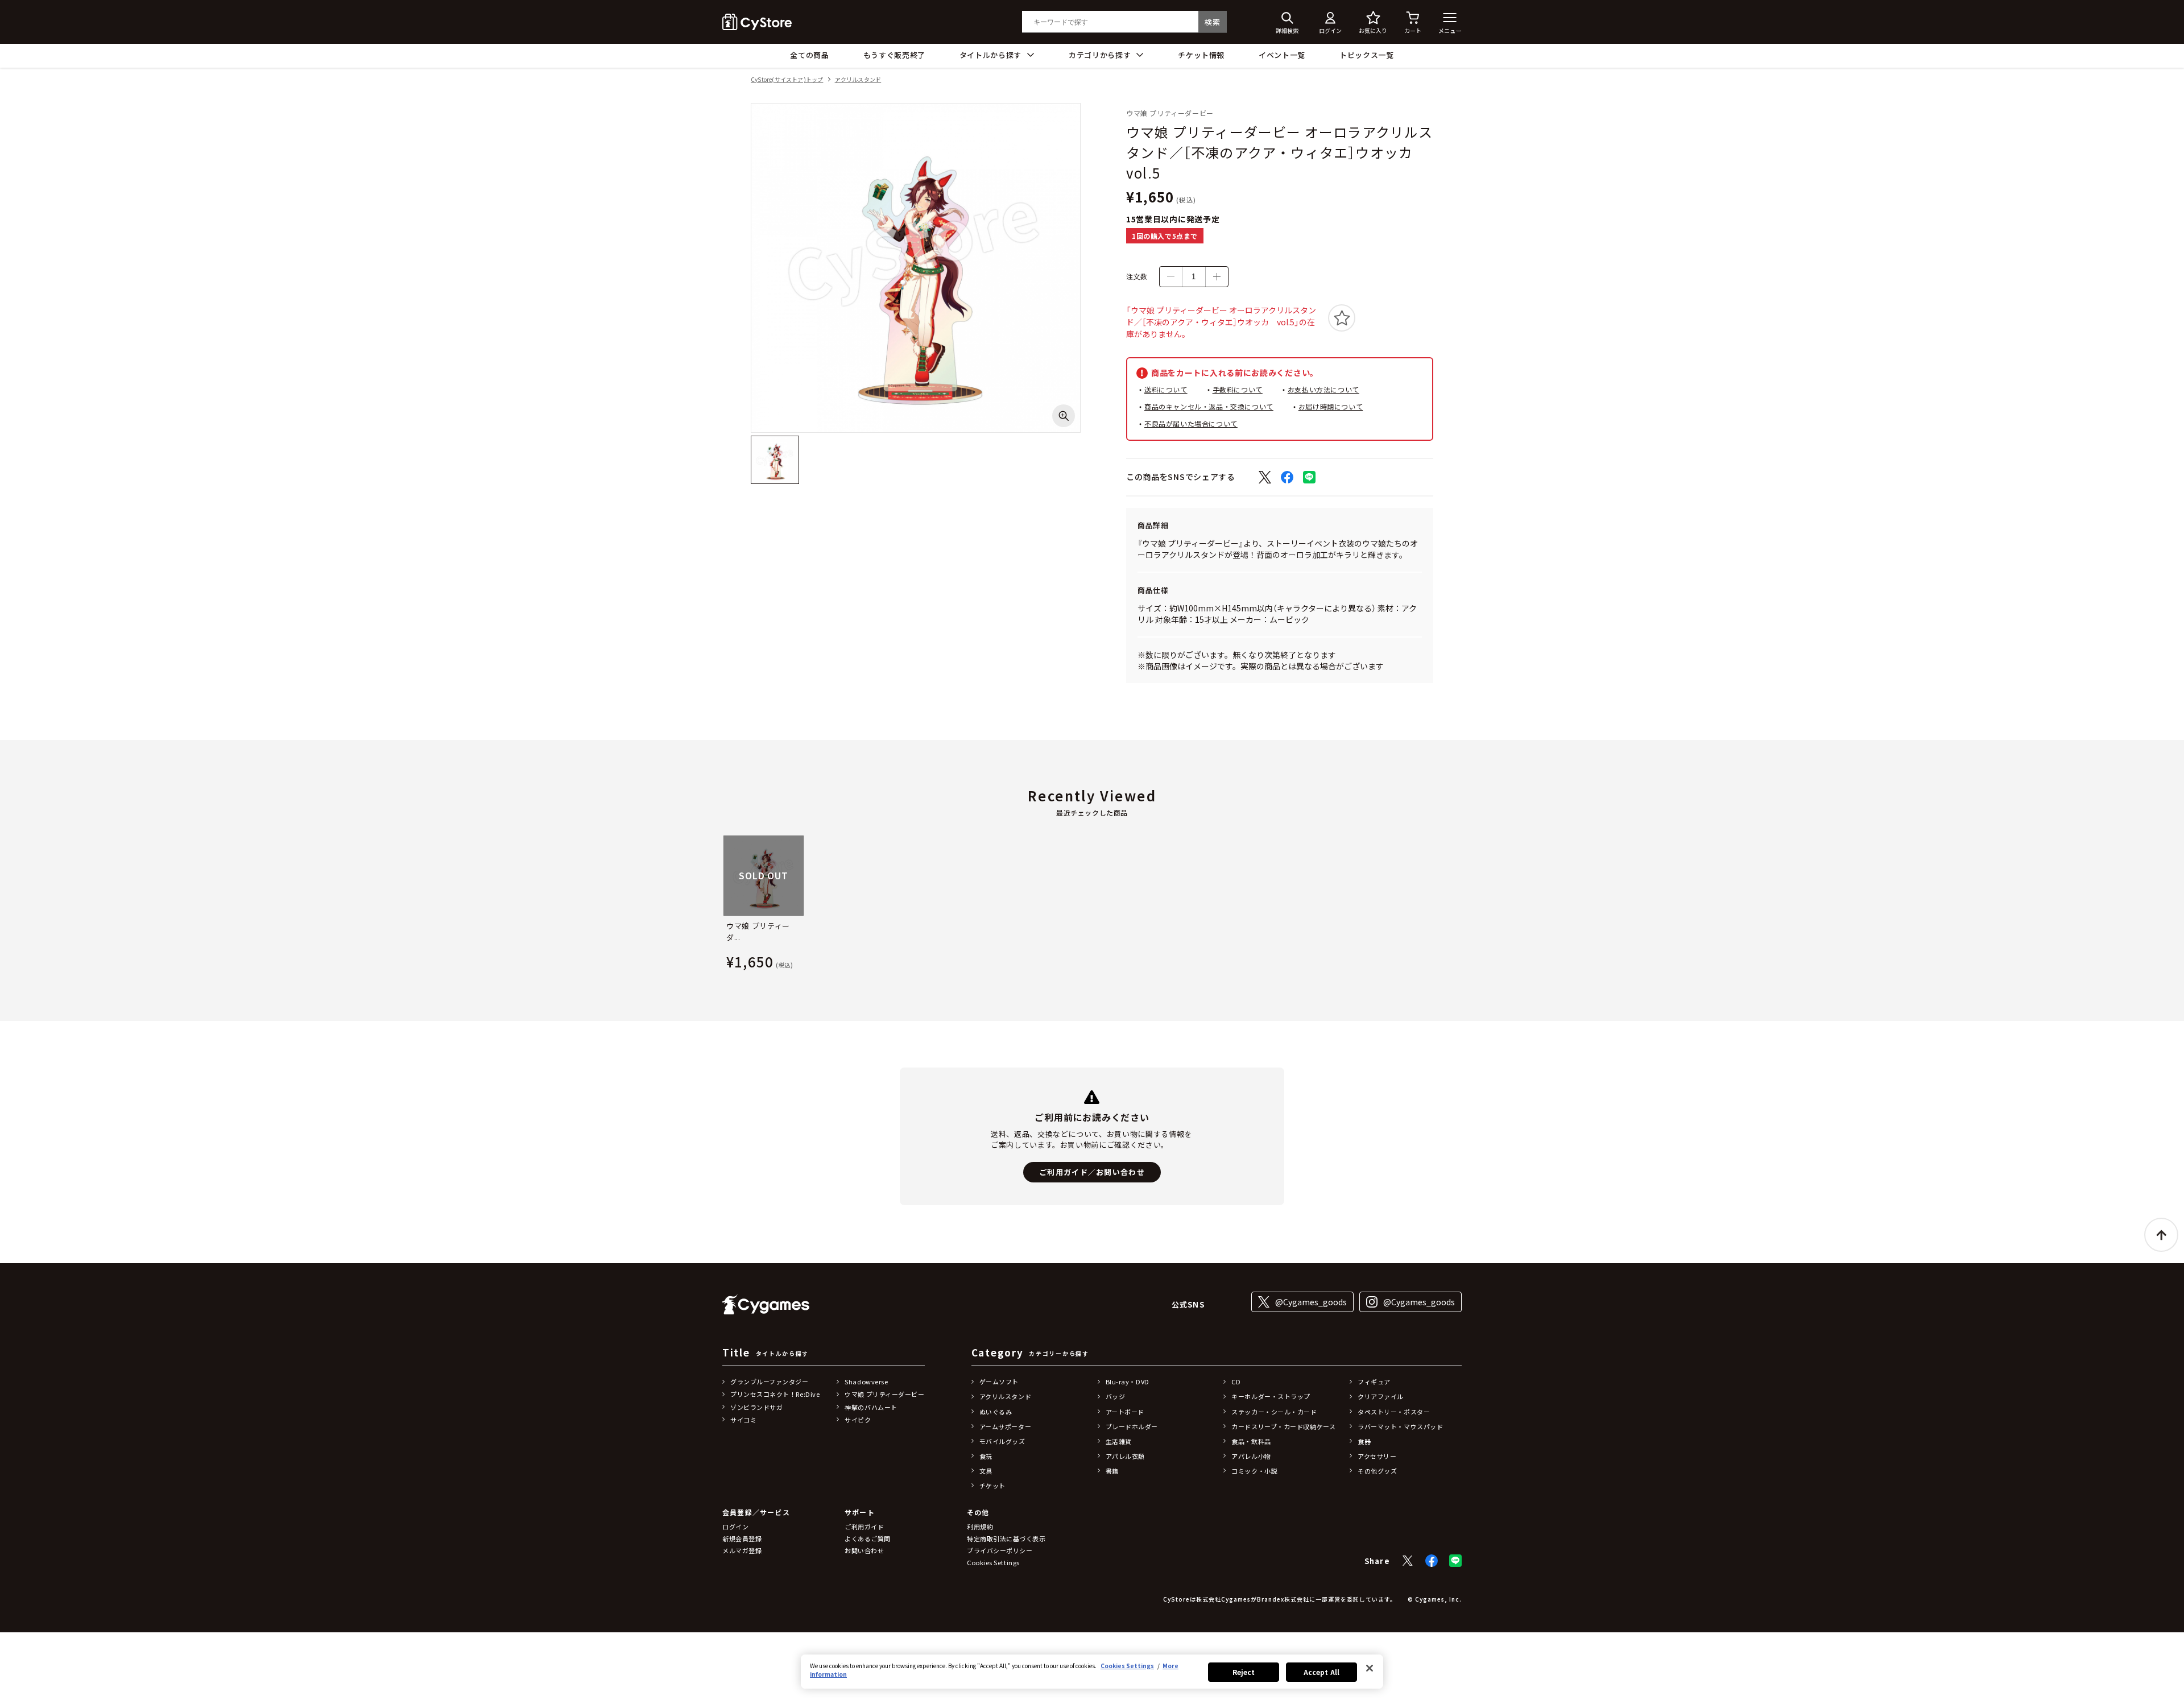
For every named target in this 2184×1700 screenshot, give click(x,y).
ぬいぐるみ (996, 1412)
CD (1236, 1381)
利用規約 (980, 1527)
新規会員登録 (742, 1538)
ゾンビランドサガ (756, 1407)
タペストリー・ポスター (1394, 1412)
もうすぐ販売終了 (894, 55)
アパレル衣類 (1125, 1456)
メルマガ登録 (742, 1550)
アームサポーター (1005, 1426)
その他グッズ (1377, 1471)
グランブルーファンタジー (770, 1381)
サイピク (858, 1420)
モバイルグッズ (1002, 1441)
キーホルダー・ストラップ (1271, 1396)
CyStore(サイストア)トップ (787, 80)
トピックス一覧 (1367, 55)
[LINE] (1455, 1561)
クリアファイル (1381, 1396)
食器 (1364, 1441)
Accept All (1321, 1672)
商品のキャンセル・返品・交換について (1209, 406)
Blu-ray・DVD (1128, 1381)
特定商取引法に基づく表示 (1006, 1538)
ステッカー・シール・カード (1274, 1412)
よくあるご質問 (868, 1538)
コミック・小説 (1254, 1471)
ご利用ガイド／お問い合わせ (1092, 1172)
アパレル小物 (1251, 1456)
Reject (1244, 1672)
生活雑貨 (1119, 1441)
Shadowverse (866, 1381)
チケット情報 (1201, 55)
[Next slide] (1462, 905)
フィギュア (1374, 1381)
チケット (992, 1486)
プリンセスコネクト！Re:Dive (775, 1394)
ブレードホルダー (1132, 1426)
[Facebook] (1432, 1561)
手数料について (1238, 389)
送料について (1166, 389)
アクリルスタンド (858, 80)
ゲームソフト (999, 1381)
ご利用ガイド (864, 1527)
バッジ (1116, 1396)
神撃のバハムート (871, 1407)
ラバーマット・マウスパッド (1400, 1426)
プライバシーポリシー (1000, 1550)
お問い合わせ (864, 1550)
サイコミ (743, 1420)
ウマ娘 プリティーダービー (884, 1394)
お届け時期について (1331, 406)
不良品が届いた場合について (1191, 423)
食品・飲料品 (1251, 1441)
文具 (986, 1471)
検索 (1212, 22)
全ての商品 (809, 55)
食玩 (986, 1456)
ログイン (735, 1527)
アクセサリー (1377, 1456)
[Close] (1370, 1668)
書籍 (1112, 1471)
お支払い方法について (1323, 389)
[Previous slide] (722, 905)
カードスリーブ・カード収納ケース (1283, 1426)
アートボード (1125, 1412)
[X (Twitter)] (1408, 1561)
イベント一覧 (1282, 55)
